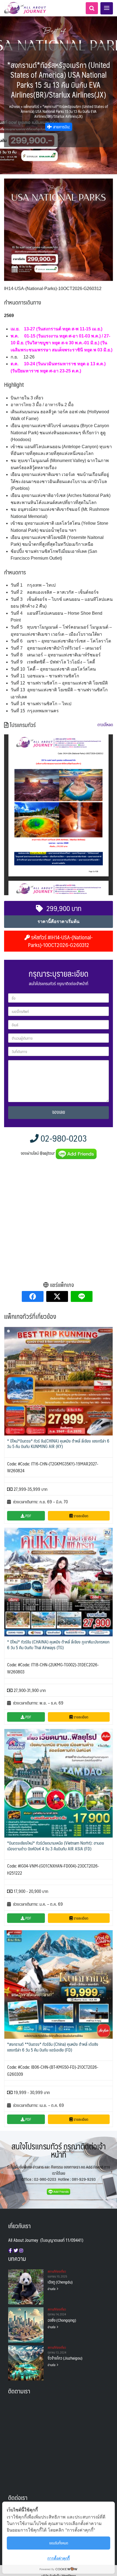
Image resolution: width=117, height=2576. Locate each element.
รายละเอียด (80, 1516)
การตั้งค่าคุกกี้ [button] (59, 2558)
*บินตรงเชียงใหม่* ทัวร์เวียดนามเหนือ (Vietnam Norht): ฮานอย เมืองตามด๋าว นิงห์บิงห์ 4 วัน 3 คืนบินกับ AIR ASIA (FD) (56, 1846)
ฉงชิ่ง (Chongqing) (62, 2320)
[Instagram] (21, 2251)
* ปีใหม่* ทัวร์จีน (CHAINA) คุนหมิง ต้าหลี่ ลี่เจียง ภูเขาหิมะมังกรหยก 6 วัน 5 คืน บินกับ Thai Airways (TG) (58, 1645)
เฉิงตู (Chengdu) (60, 2282)
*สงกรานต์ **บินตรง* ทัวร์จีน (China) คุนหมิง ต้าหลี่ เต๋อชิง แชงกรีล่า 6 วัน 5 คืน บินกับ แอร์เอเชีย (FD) (53, 2047)
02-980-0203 (63, 1138)
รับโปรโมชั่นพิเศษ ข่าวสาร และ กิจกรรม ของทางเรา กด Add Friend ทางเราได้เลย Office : (59, 2173)
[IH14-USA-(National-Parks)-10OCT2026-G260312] (59, 230)
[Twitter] (16, 2251)
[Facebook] (10, 2251)
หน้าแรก (15, 106)
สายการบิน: (61, 127)
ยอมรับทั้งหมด (59, 2543)
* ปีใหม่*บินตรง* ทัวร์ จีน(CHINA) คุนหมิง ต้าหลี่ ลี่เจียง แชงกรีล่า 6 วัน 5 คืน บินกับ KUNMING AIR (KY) (58, 1444)
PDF (28, 1516)
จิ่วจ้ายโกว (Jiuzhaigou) (65, 2358)
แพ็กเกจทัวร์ (31, 106)
